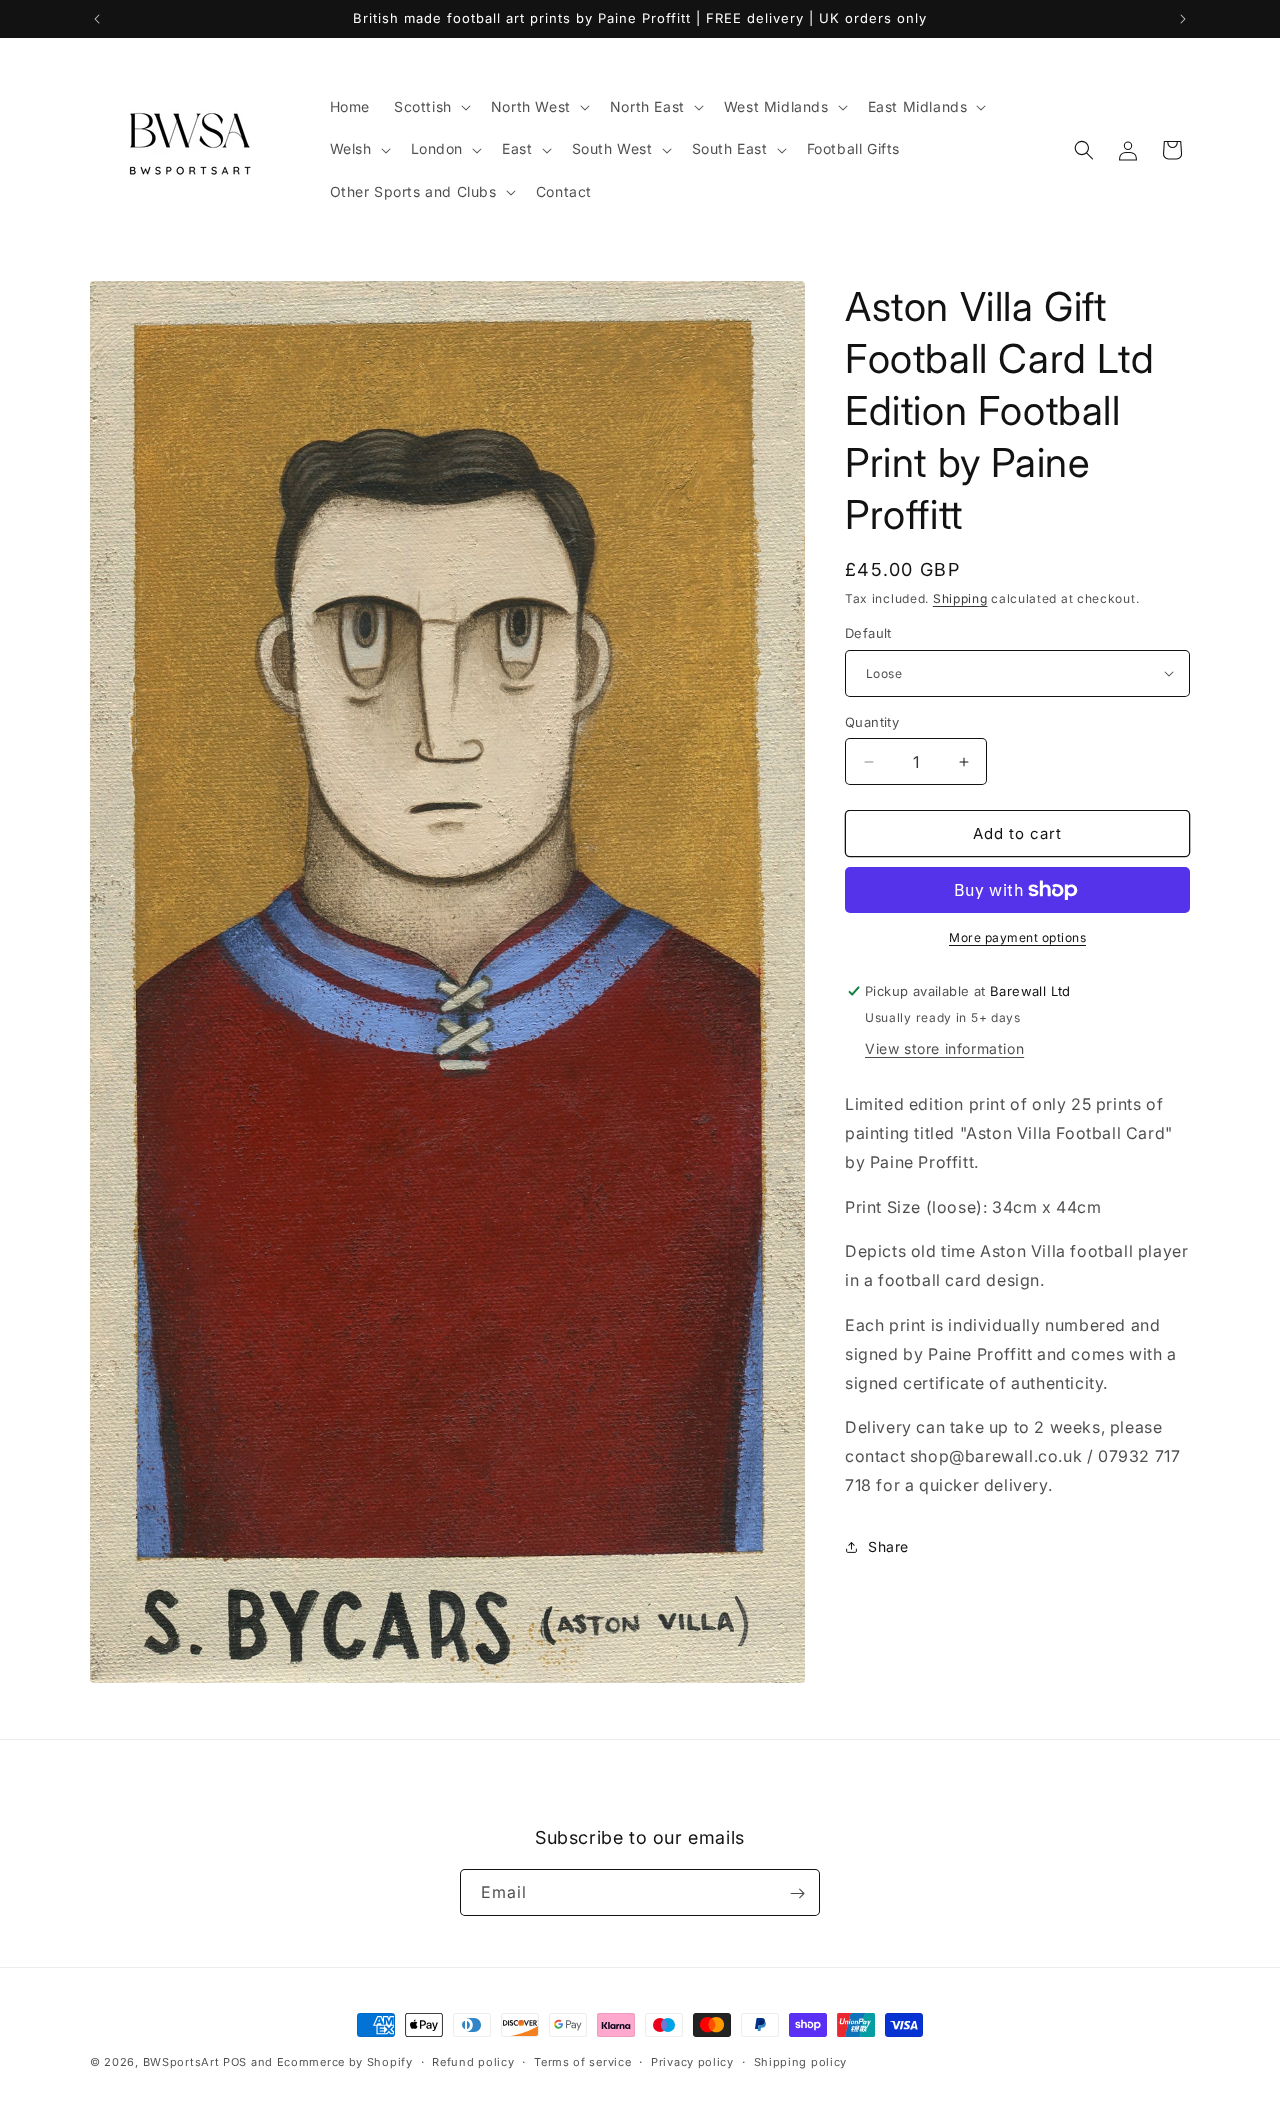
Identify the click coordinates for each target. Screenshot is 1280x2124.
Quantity (872, 722)
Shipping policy (801, 2061)
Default (868, 633)
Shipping (960, 598)
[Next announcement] (1183, 19)
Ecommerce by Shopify (345, 2062)
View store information (944, 1048)
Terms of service (582, 2061)
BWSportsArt (181, 2062)
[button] (430, 107)
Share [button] (888, 1546)
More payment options (1017, 937)
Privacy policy (692, 2061)
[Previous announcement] (97, 19)
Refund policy (473, 2061)
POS (235, 2062)
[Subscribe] (797, 1893)
